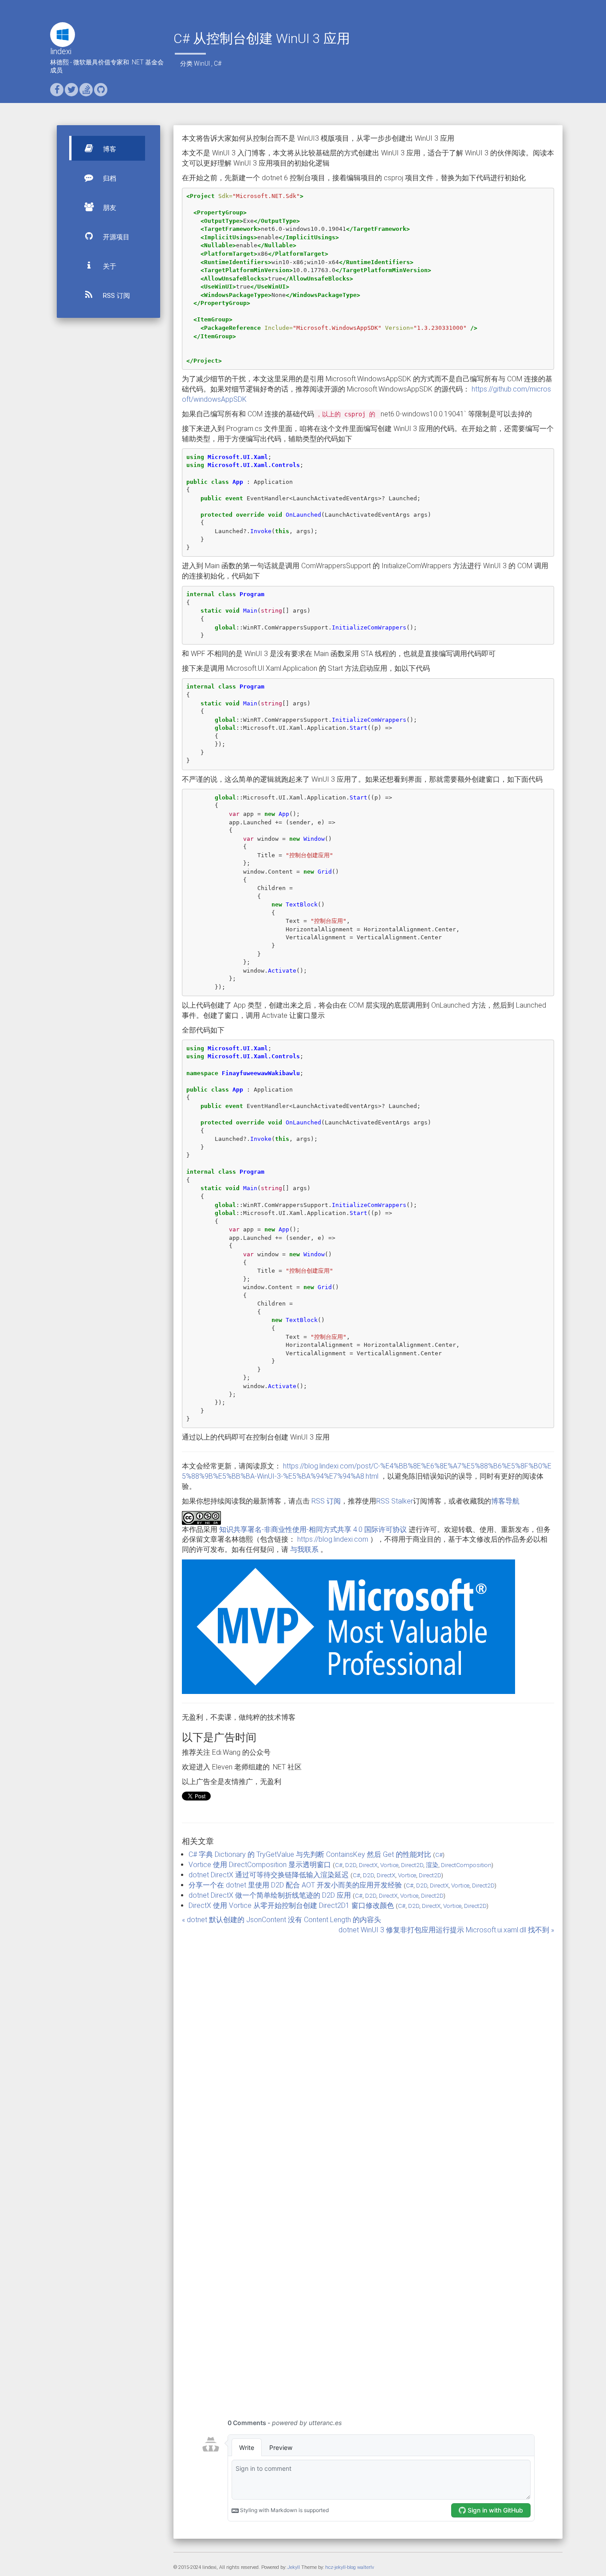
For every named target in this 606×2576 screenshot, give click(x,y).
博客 (109, 149)
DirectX (368, 1865)
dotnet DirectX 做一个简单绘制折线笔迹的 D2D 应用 (270, 1895)
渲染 (432, 1865)
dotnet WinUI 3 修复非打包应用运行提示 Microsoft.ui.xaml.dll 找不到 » (446, 1930)
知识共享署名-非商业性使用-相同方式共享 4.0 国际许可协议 (313, 1529)
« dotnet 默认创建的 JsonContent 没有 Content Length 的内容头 (281, 1920)
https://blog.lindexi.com (333, 1539)
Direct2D (412, 1865)
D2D (351, 1865)
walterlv (366, 2567)
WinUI (202, 63)
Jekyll (294, 2567)
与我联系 (304, 1549)
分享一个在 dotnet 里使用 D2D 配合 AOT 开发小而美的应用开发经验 (295, 1885)
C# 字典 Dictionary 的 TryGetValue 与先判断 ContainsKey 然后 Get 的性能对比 (310, 1854)
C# (218, 63)
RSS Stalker (395, 1501)
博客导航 (505, 1501)
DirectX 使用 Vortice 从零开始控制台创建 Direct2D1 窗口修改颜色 (291, 1905)
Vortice (389, 1865)
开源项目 (115, 237)
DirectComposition (466, 1865)
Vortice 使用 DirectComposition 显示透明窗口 (260, 1865)
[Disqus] (368, 2046)
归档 (109, 178)
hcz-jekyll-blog (340, 2567)
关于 (109, 266)
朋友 (109, 208)
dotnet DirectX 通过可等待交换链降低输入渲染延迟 (269, 1875)
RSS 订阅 (116, 296)
